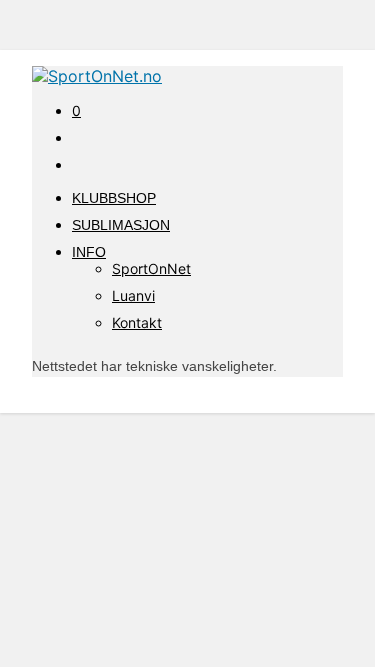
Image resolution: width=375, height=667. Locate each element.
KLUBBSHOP (114, 198)
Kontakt (137, 322)
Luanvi (133, 295)
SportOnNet (151, 268)
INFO (89, 252)
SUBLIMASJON (121, 225)
